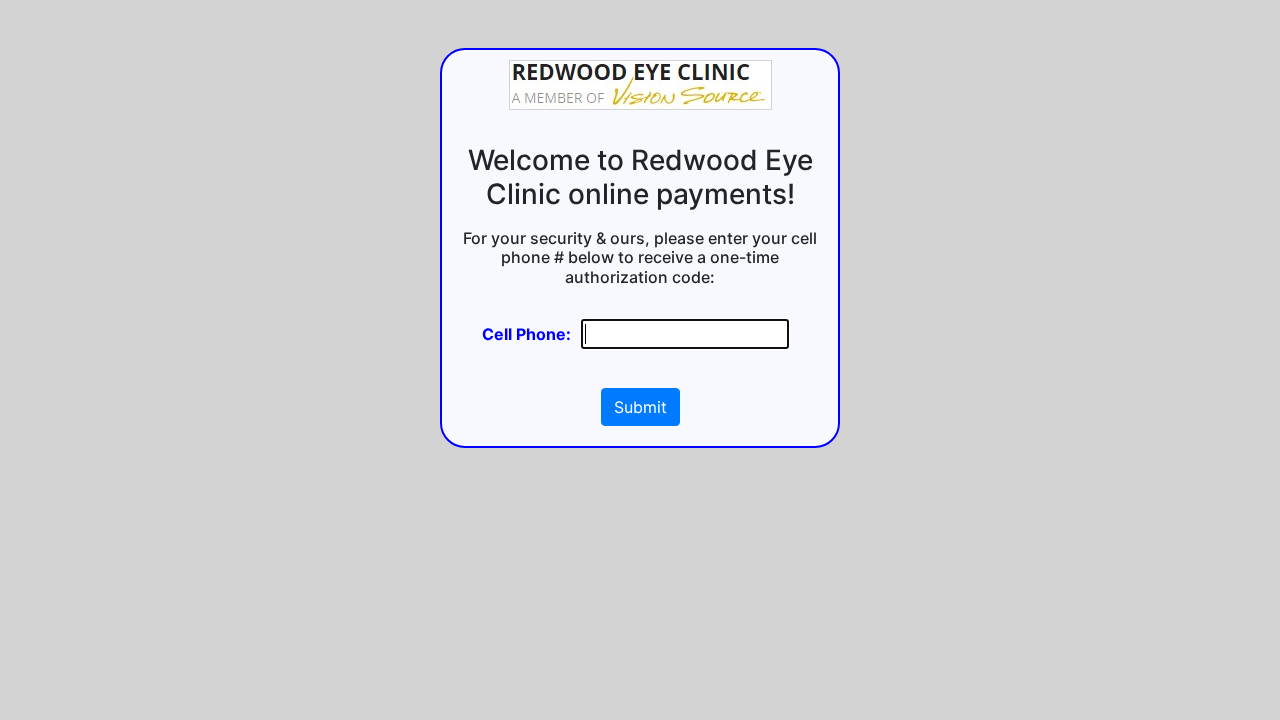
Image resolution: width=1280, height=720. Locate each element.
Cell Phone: (526, 334)
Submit (640, 407)
